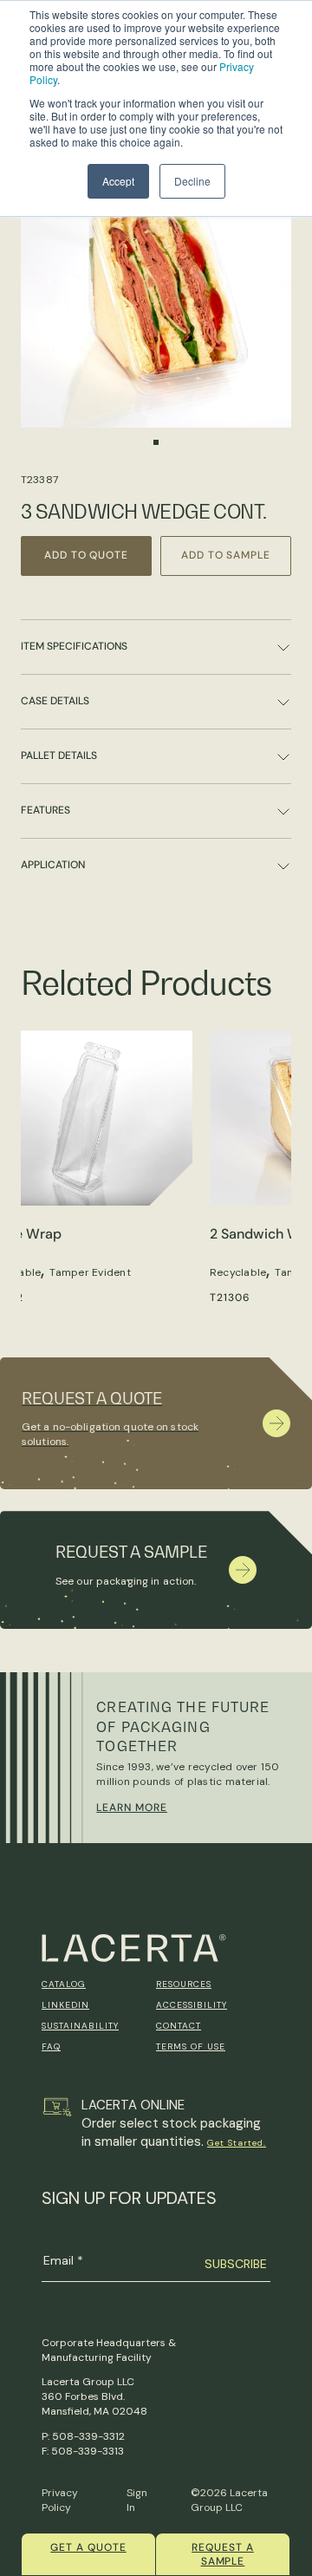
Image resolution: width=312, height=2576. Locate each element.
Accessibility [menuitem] (192, 2005)
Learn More (132, 1808)
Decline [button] (192, 181)
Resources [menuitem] (184, 1984)
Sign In (137, 2500)
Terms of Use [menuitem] (191, 2046)
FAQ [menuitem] (51, 2046)
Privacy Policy (60, 2500)
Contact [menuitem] (179, 2026)
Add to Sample (226, 555)
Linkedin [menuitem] (65, 2005)
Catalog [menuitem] (64, 1984)
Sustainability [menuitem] (80, 2026)
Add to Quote (87, 555)
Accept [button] (118, 181)
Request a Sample (223, 2554)
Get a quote (88, 2547)
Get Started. (237, 2143)
